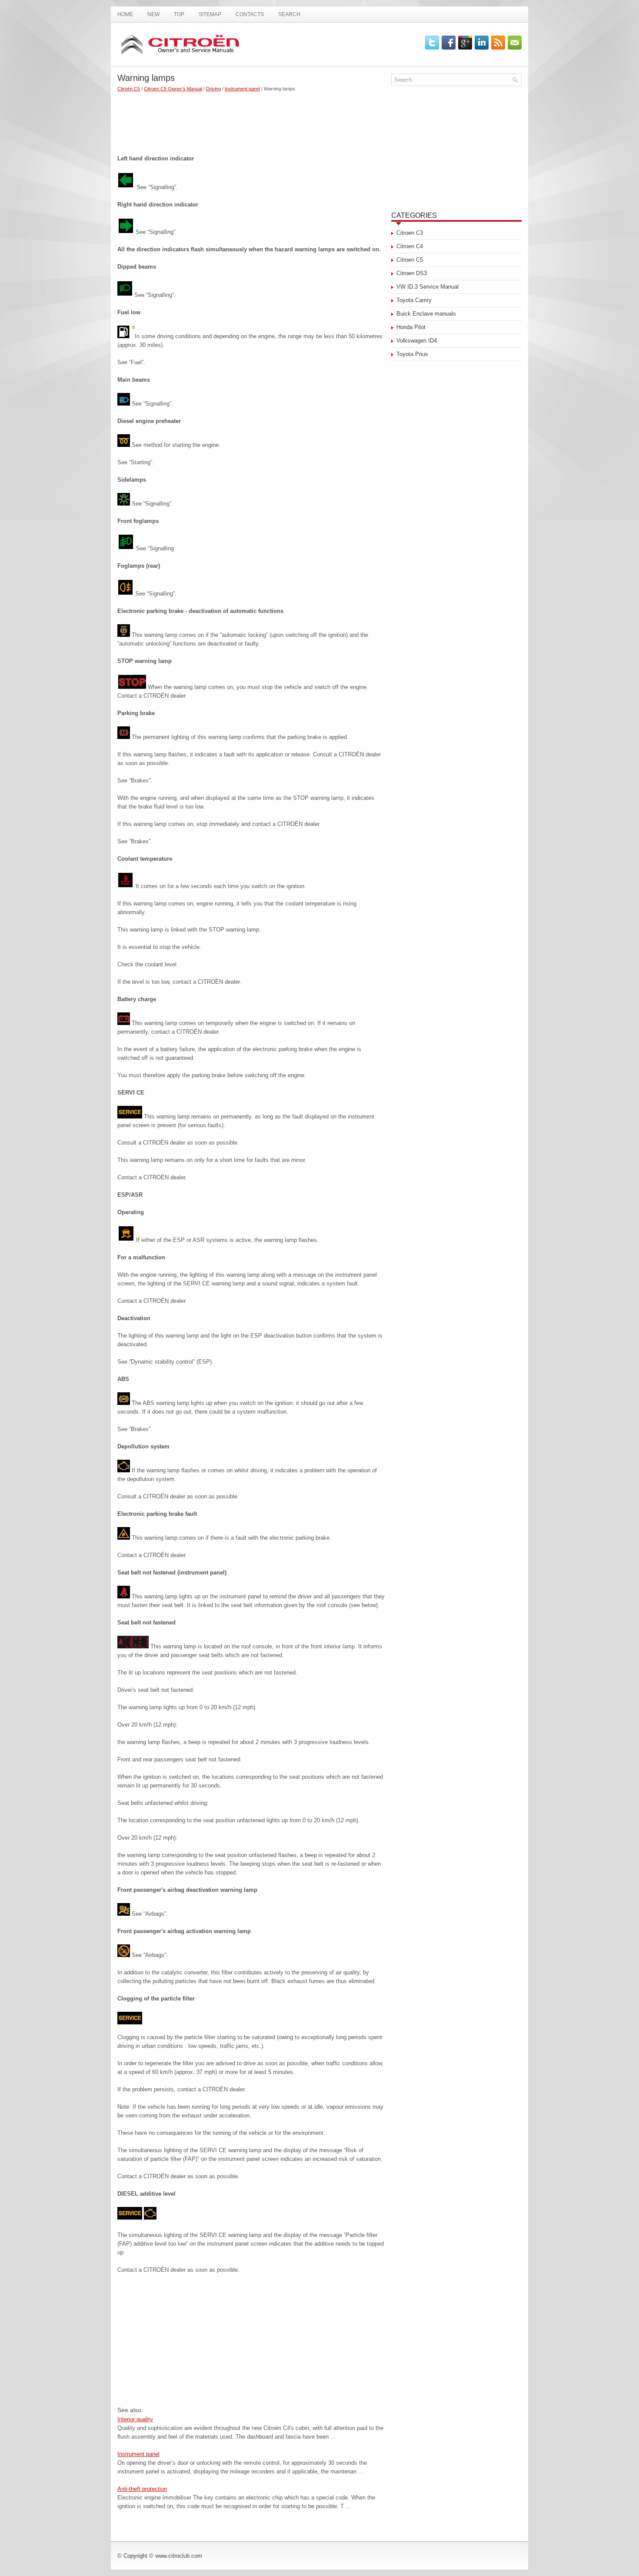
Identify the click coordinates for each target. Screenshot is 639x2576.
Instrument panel (242, 89)
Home (125, 14)
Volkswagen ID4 (417, 341)
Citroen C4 (410, 246)
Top (179, 14)
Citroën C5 (129, 89)
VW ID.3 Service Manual (428, 287)
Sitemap (210, 14)
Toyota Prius (412, 354)
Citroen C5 (410, 260)
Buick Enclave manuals (426, 314)
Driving (213, 89)
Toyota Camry (414, 300)
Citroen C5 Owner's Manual (173, 89)
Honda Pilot (411, 327)
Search (289, 14)
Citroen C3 (410, 233)
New (153, 14)
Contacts (250, 14)
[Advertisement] (251, 120)
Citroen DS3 (412, 273)
